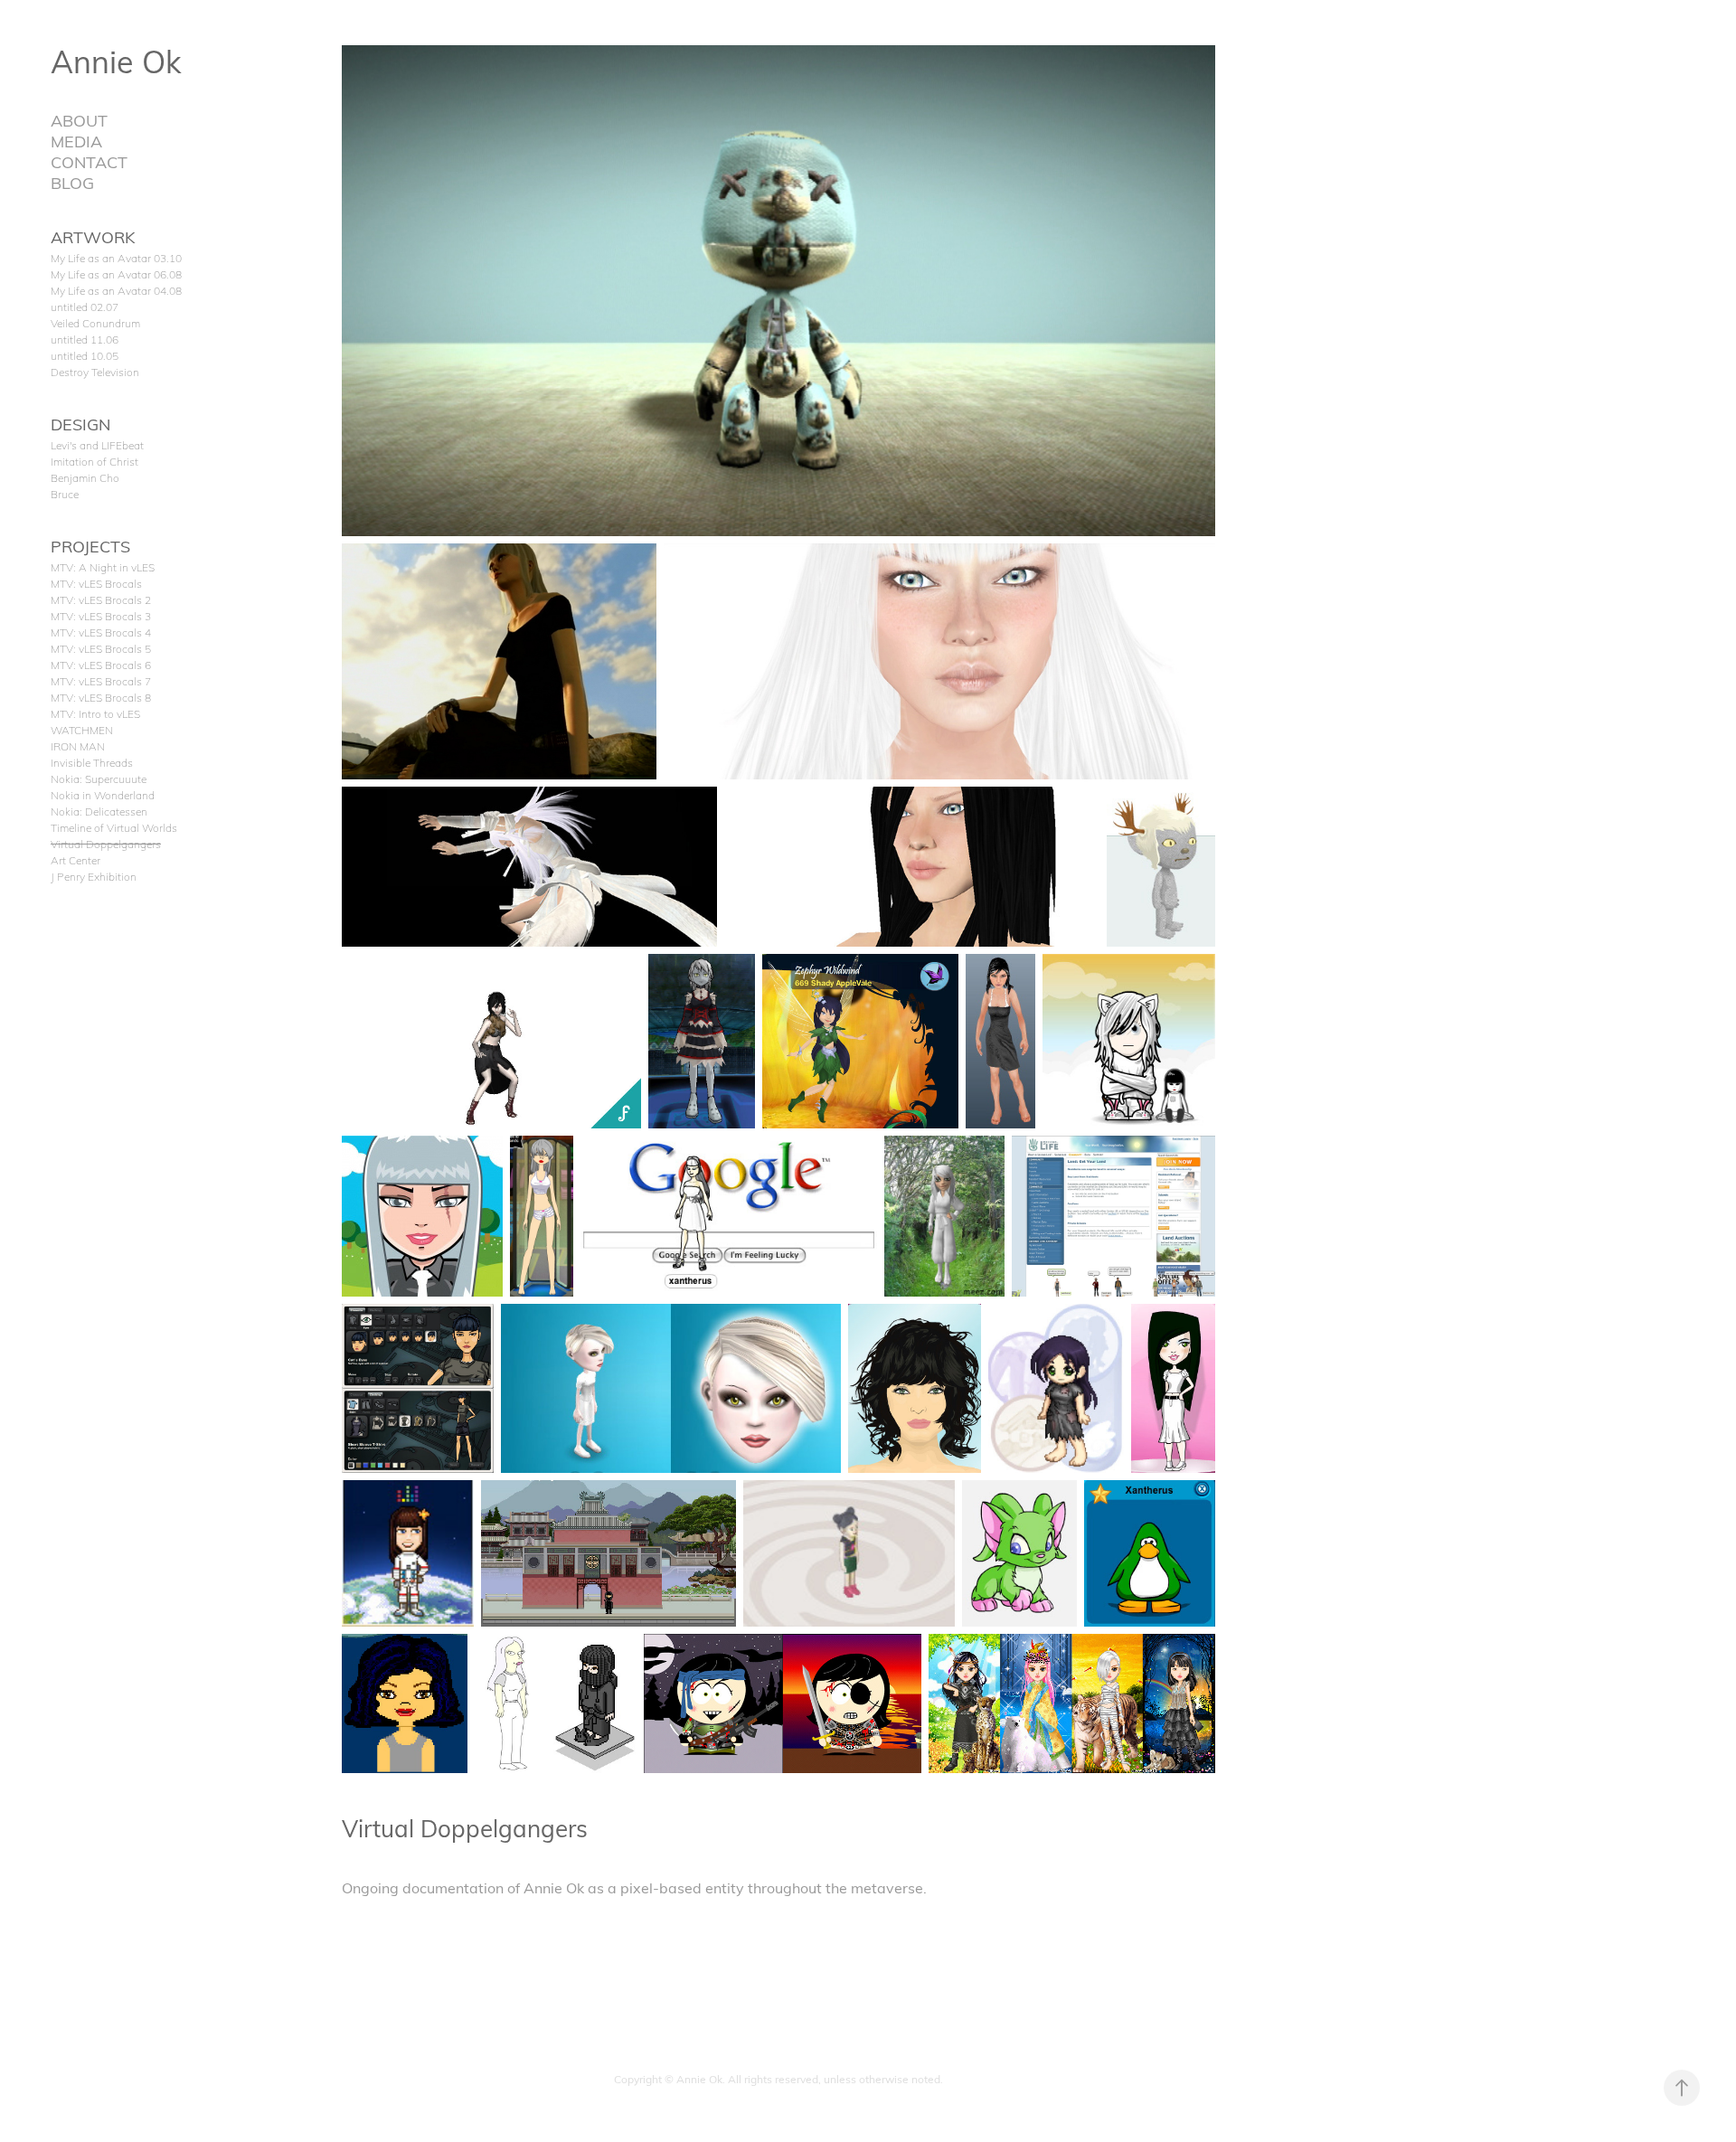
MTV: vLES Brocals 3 (101, 616)
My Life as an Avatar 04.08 (116, 290)
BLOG (72, 182)
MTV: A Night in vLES (103, 567)
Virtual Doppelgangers (106, 844)
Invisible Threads (92, 762)
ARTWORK (93, 236)
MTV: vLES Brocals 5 (101, 648)
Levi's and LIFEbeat (97, 445)
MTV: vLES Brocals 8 (101, 697)
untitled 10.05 (85, 355)
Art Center (75, 860)
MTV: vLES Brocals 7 (101, 681)
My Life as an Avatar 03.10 (116, 258)
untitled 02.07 (85, 307)
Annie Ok (116, 61)
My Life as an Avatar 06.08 (116, 274)
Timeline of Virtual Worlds (114, 827)
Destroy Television (95, 372)
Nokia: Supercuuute (99, 778)
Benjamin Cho (85, 477)
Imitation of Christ (94, 461)
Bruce (65, 494)
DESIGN (80, 424)
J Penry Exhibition (94, 876)
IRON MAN (78, 746)
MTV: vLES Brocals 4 (101, 632)
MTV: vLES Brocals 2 (101, 599)
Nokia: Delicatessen (99, 811)
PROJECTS (90, 546)
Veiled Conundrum (95, 323)
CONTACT (89, 161)
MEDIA (76, 141)
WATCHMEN (82, 730)
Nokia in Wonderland (103, 795)
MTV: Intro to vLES (95, 713)
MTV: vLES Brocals (96, 583)
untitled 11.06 (85, 339)
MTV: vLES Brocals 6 (101, 665)
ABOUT (79, 120)
